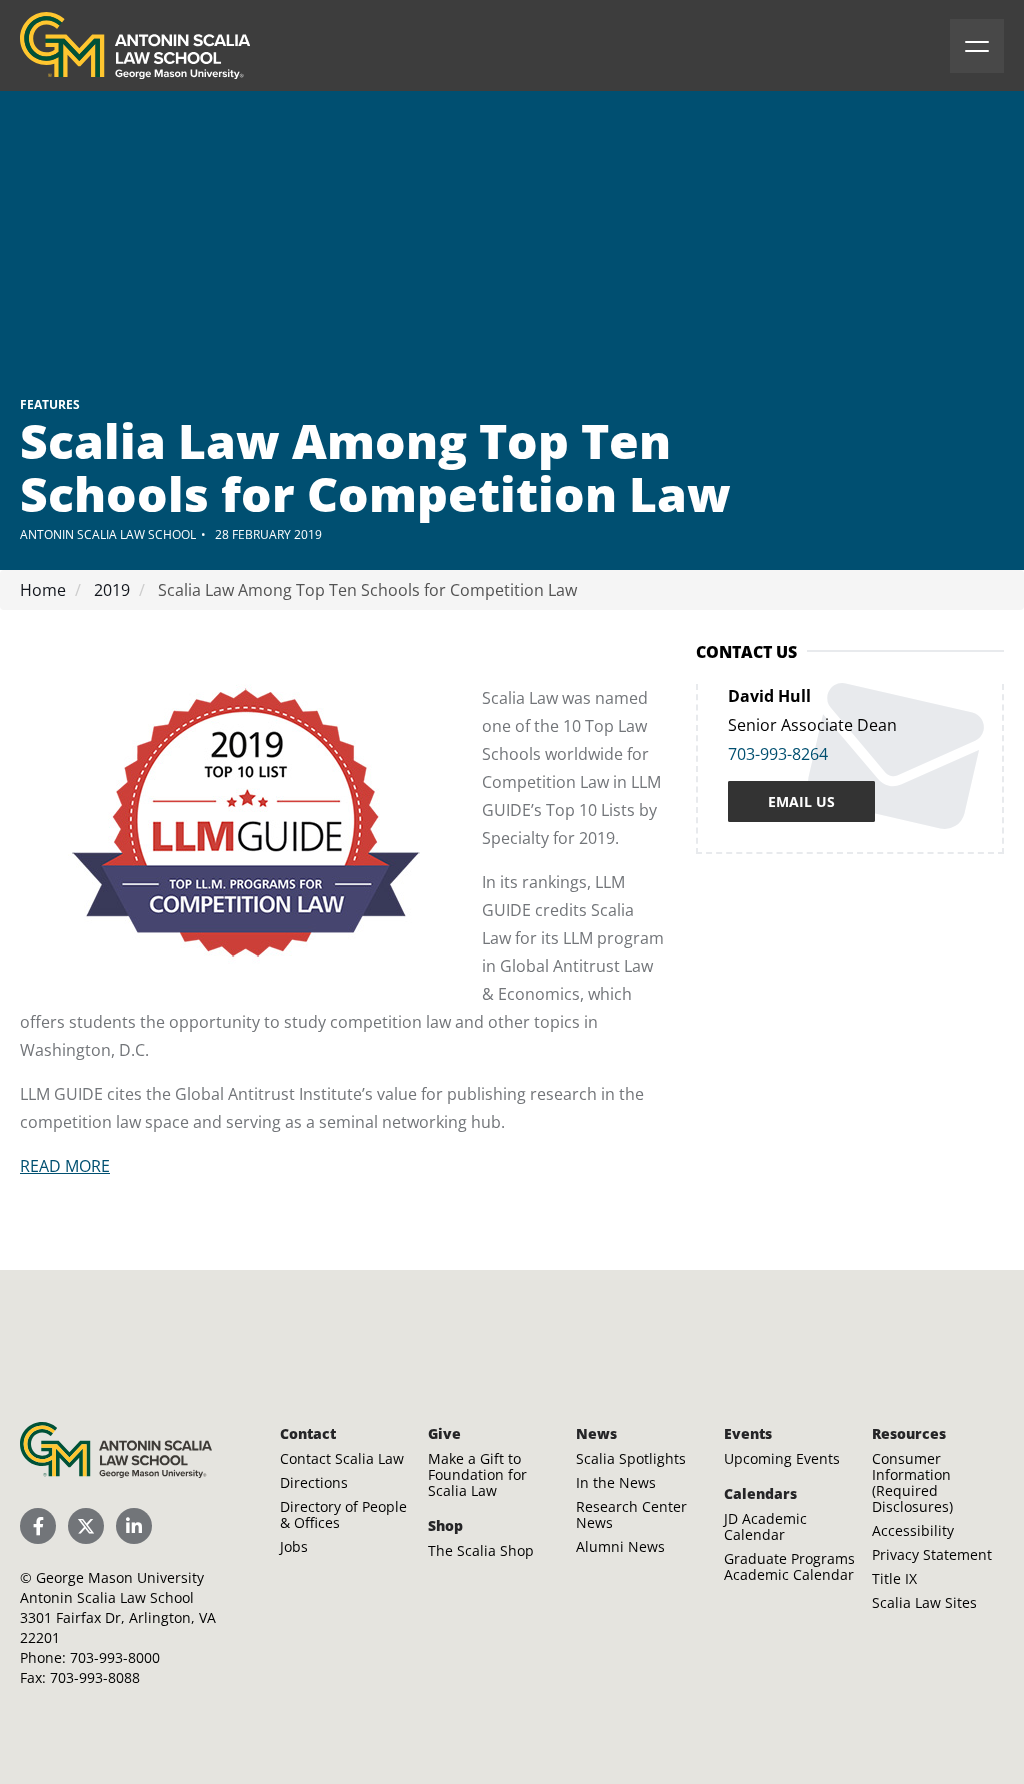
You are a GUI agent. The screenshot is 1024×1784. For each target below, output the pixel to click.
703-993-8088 (95, 1677)
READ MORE (65, 1166)
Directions (314, 1482)
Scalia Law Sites (924, 1602)
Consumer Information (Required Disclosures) (912, 1482)
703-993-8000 (115, 1657)
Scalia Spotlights (631, 1458)
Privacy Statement (932, 1554)
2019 (110, 590)
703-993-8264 (778, 754)
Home (43, 590)
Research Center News (631, 1514)
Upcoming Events (782, 1458)
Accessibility (913, 1530)
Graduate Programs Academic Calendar (789, 1566)
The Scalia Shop (481, 1550)
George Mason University (120, 1577)
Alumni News (620, 1546)
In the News (616, 1482)
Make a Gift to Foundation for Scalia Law (477, 1474)
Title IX (894, 1578)
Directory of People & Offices (343, 1514)
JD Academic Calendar (765, 1526)
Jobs (294, 1546)
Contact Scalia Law (342, 1458)
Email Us (801, 801)
